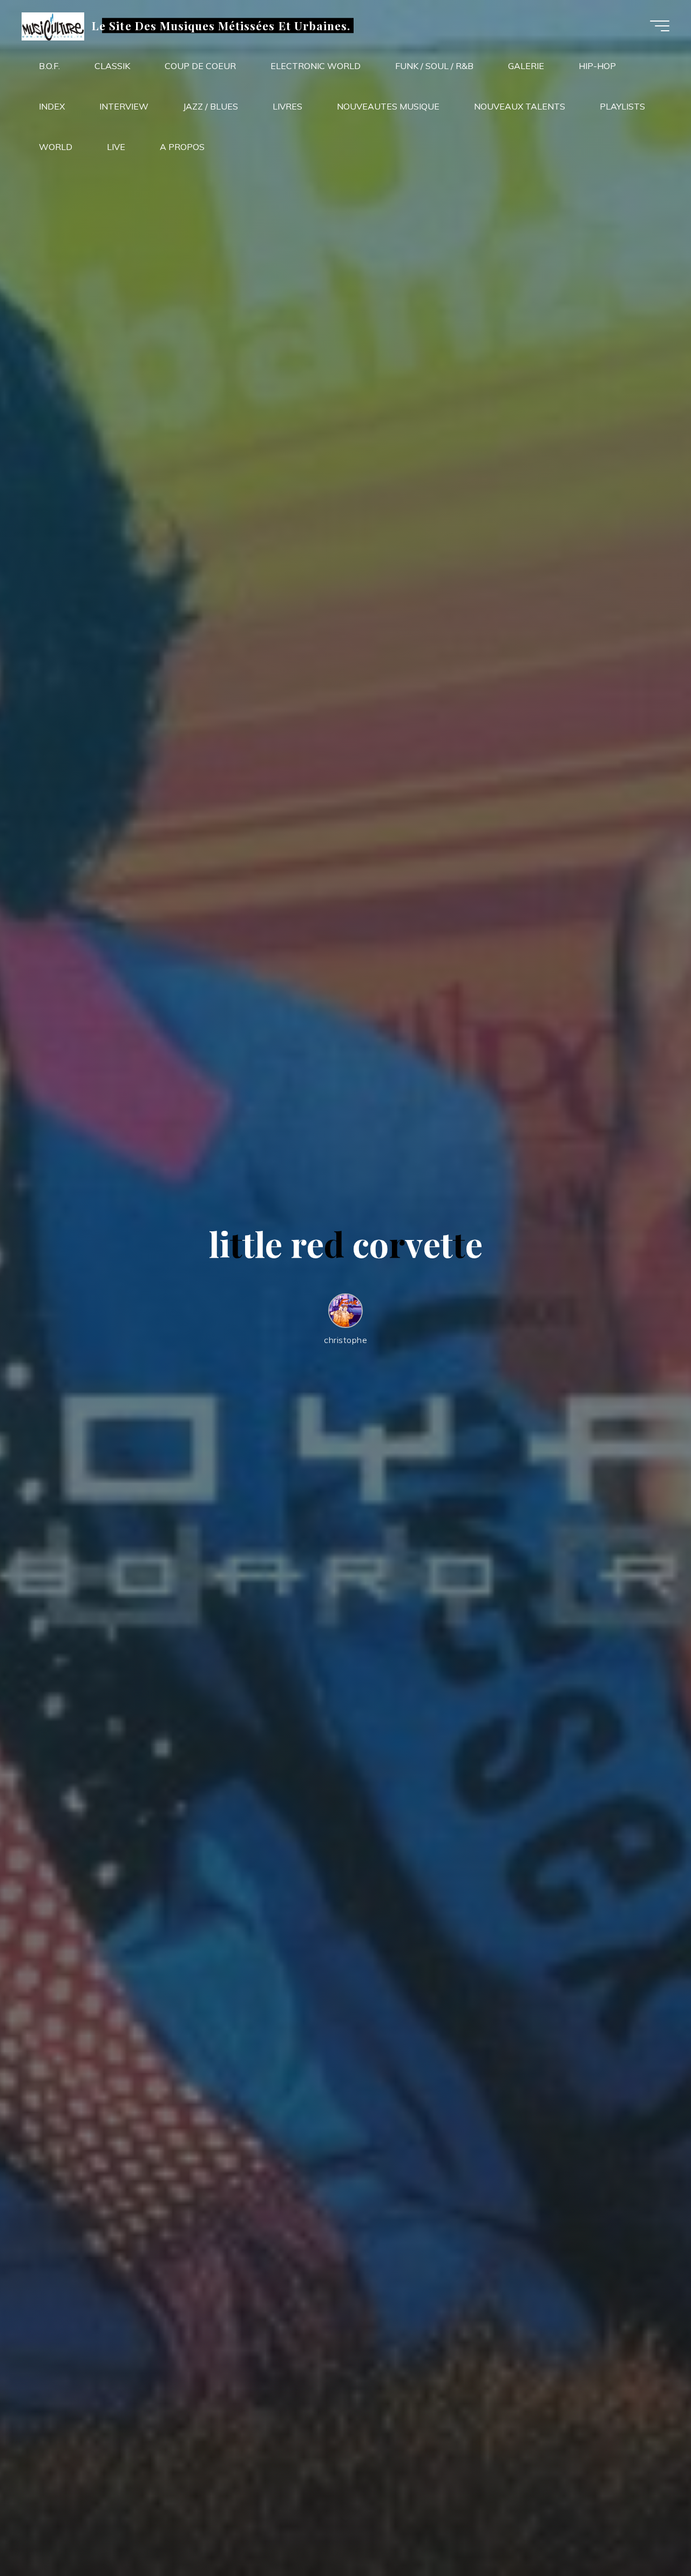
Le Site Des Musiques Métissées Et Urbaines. (221, 25)
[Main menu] (660, 26)
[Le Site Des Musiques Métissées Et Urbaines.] (53, 25)
